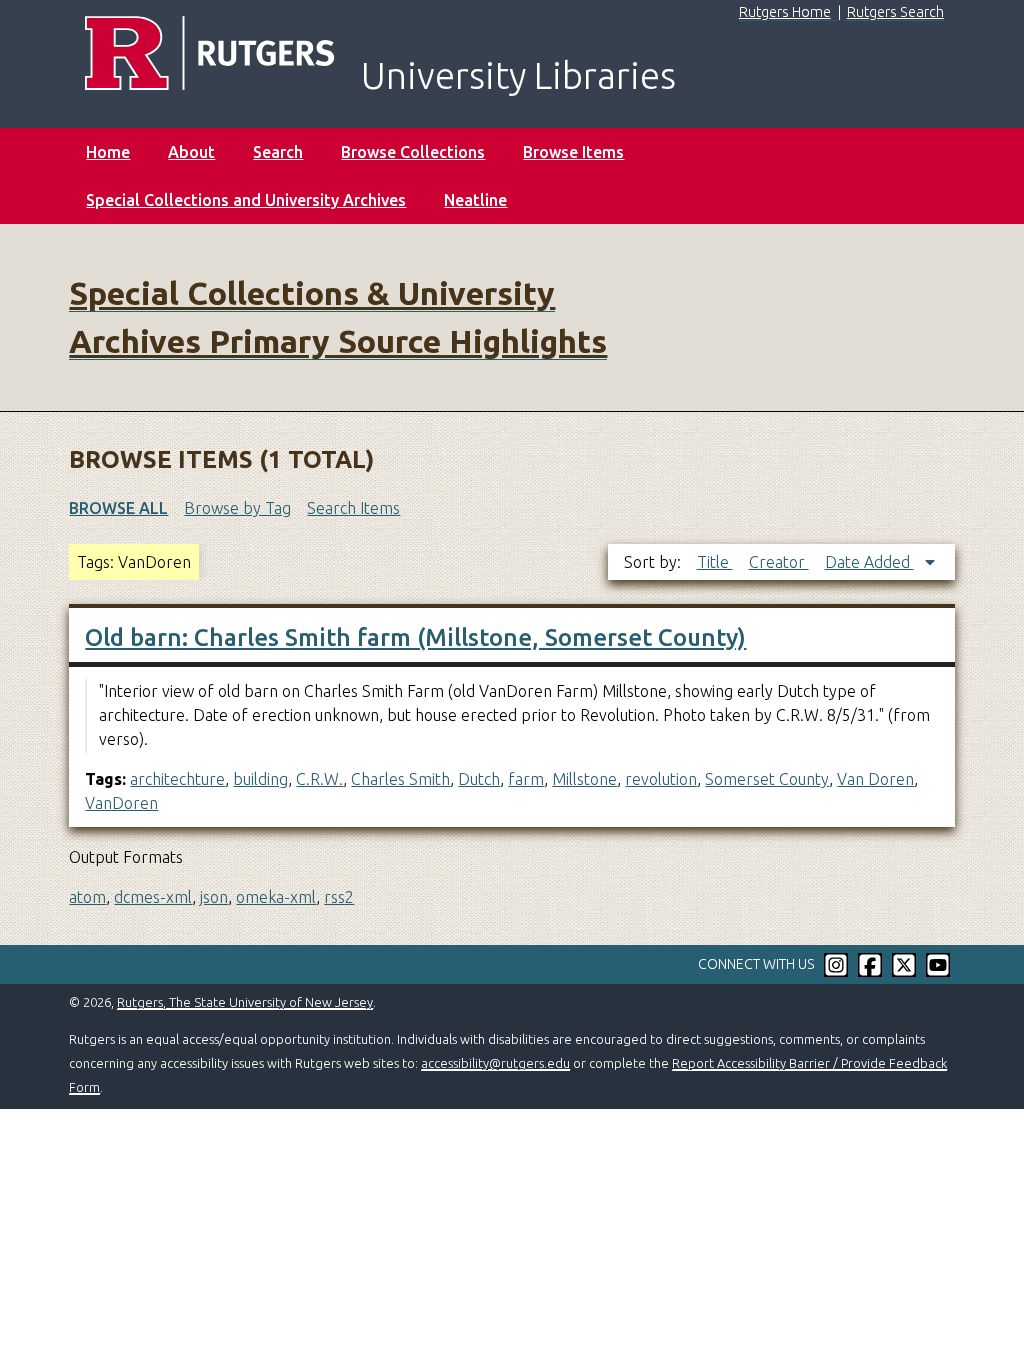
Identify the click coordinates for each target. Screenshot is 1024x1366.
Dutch (479, 779)
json (214, 897)
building (260, 779)
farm (526, 779)
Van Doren (875, 779)
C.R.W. (319, 779)
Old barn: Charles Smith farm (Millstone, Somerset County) (415, 637)
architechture (177, 779)
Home (108, 152)
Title (715, 562)
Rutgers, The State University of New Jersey (245, 1002)
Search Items (353, 508)
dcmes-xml (153, 897)
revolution (661, 779)
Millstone (584, 779)
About (191, 152)
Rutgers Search (895, 12)
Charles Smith (400, 779)
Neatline (475, 200)
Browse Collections (413, 152)
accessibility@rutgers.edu (495, 1063)
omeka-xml (276, 897)
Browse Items (573, 152)
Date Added (869, 562)
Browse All (118, 508)
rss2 (339, 897)
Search (278, 152)
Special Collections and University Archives (246, 200)
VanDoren (121, 803)
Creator (779, 562)
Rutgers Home (785, 12)
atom (87, 897)
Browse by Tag (237, 508)
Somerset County (767, 779)
